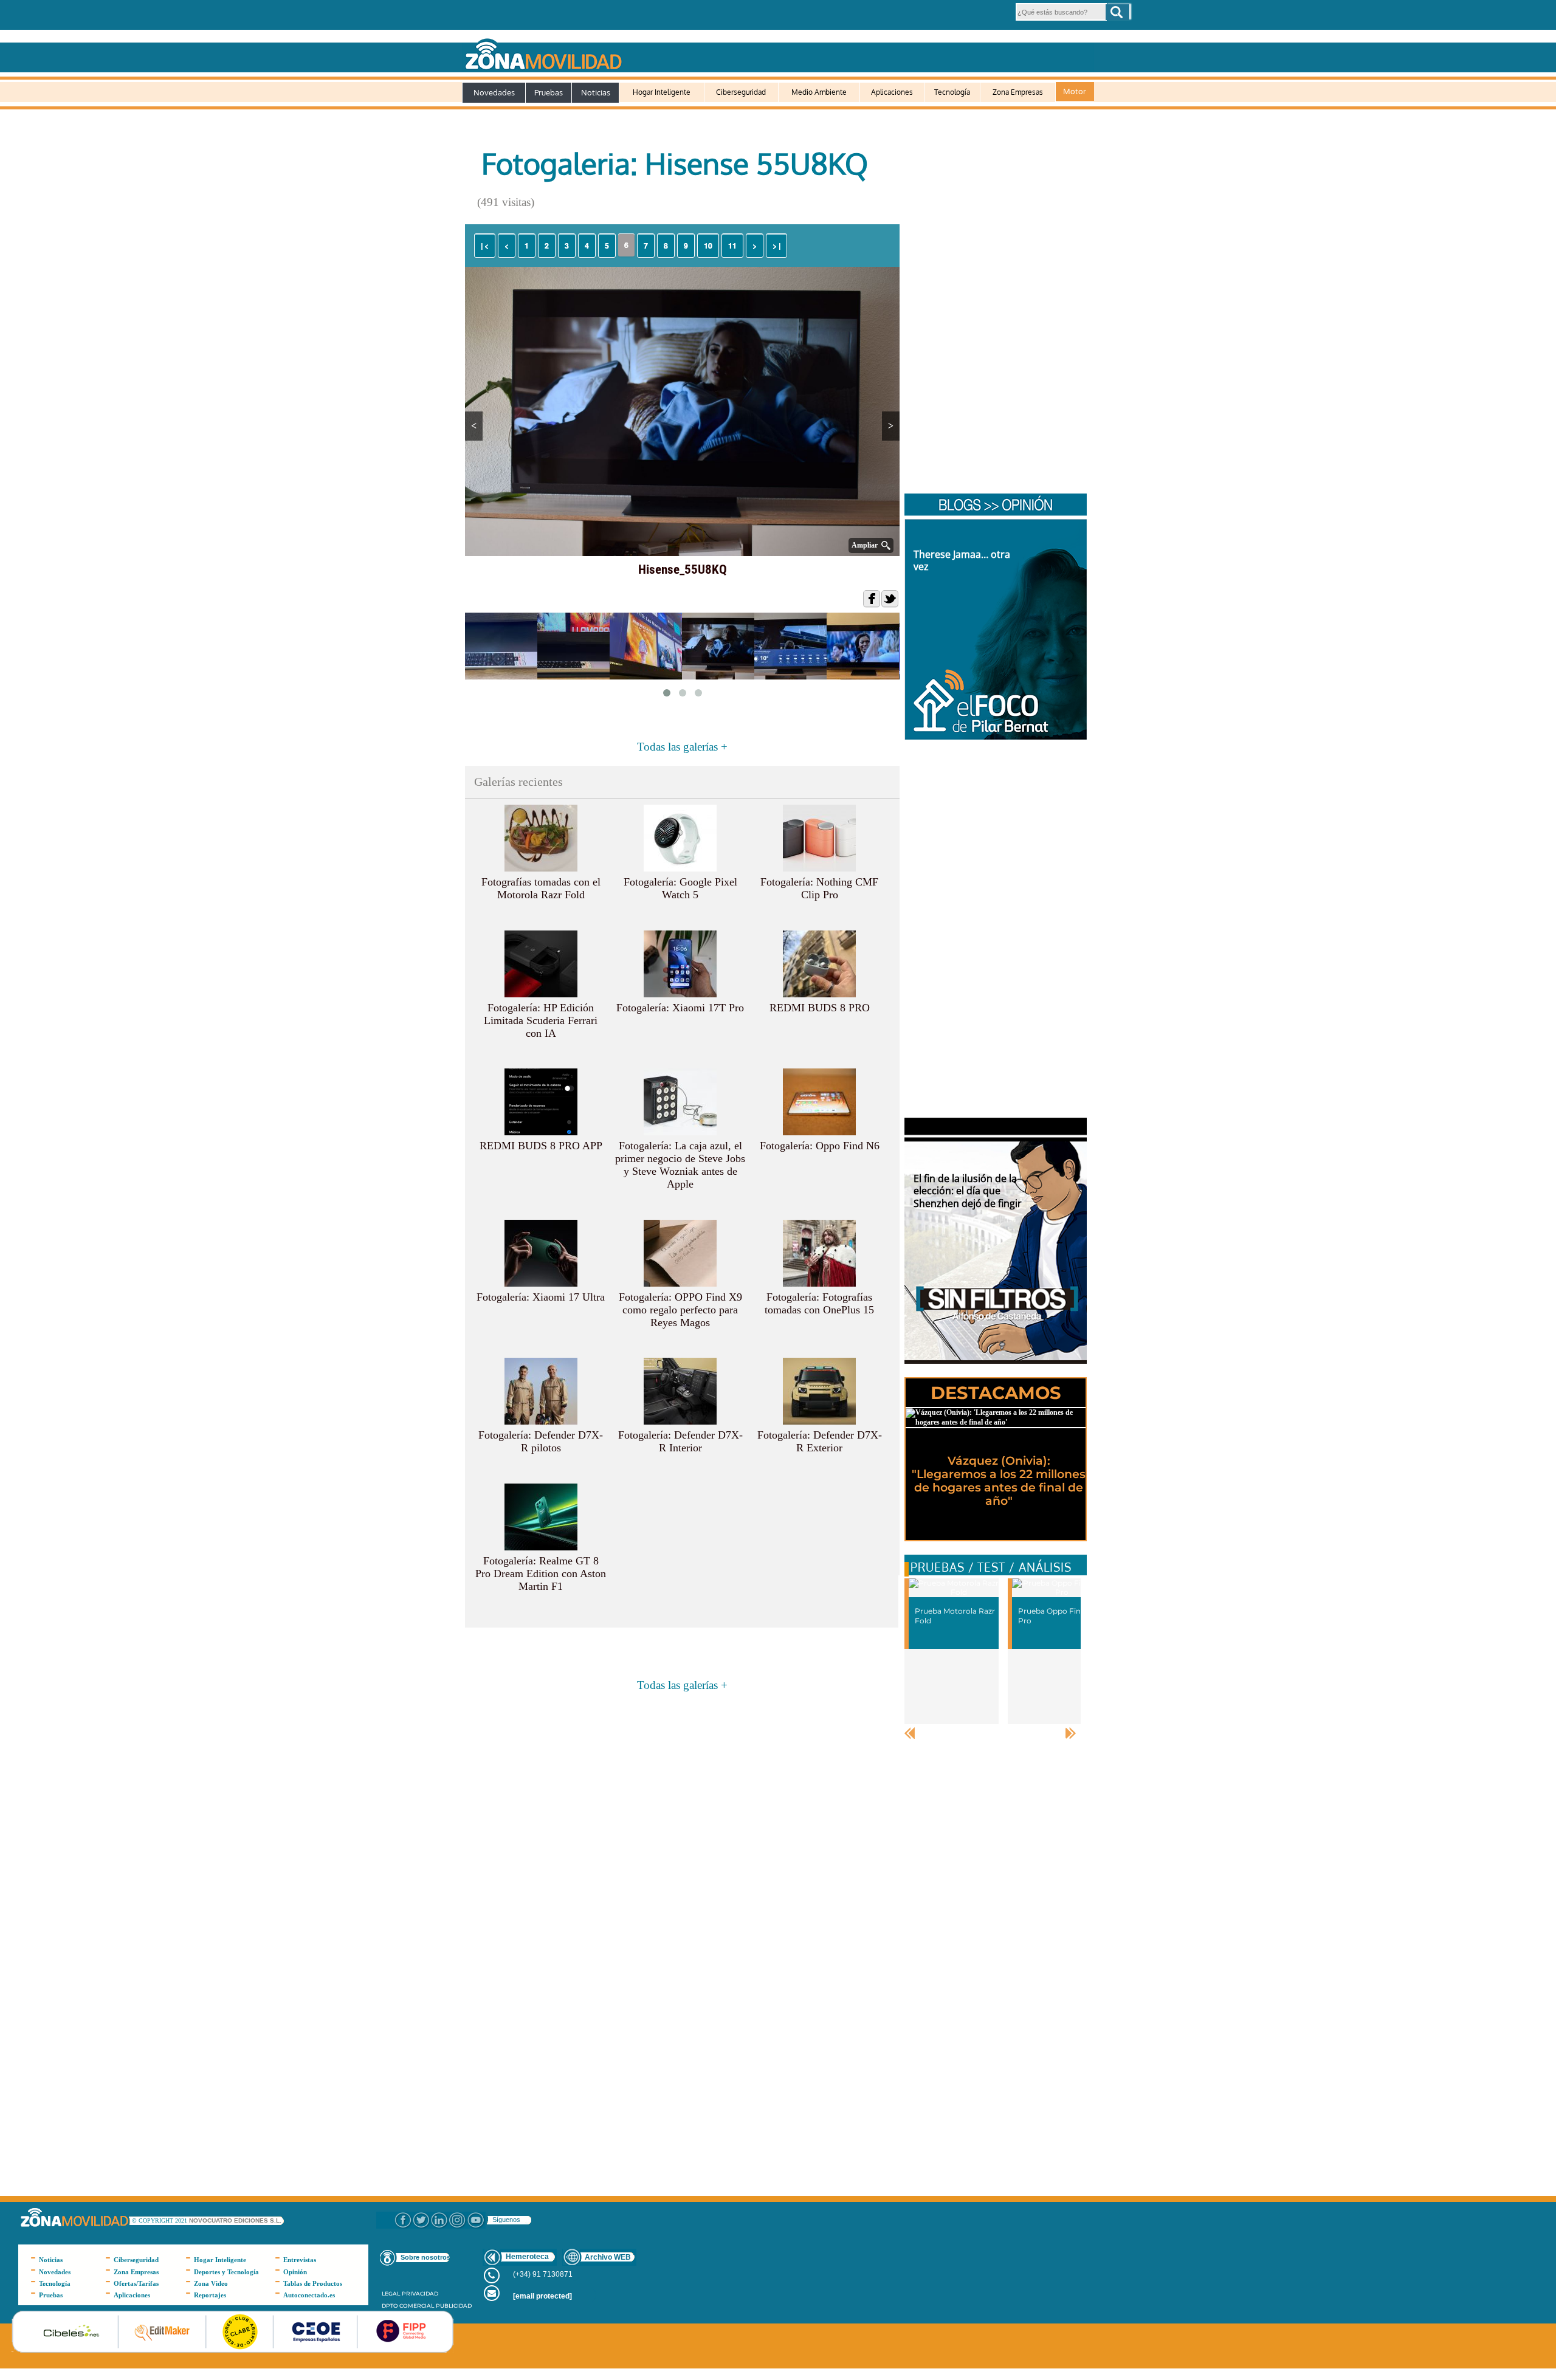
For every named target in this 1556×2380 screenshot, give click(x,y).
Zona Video (211, 2283)
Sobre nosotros (425, 2257)
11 (732, 246)
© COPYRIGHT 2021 (160, 2220)
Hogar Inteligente (662, 92)
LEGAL (391, 2293)
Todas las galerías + (682, 747)
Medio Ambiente (819, 92)
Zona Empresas (1018, 92)
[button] (1117, 12)
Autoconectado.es (309, 2295)
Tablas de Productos (313, 2283)
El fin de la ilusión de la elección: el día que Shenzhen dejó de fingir (968, 1191)
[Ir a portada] (778, 52)
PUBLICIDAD (454, 2306)
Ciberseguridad (741, 92)
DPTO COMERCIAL (408, 2306)
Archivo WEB (608, 2257)
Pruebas (549, 92)
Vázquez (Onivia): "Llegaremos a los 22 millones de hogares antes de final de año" (999, 1481)
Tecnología (952, 92)
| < (485, 246)
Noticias (596, 92)
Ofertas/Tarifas (136, 2283)
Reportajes (210, 2295)
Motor (1075, 91)
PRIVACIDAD (420, 2293)
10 (708, 246)
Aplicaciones (892, 92)
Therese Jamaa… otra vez (962, 561)
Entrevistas (300, 2260)
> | (776, 246)
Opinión (295, 2272)
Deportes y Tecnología (226, 2272)
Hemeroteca (527, 2257)
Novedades (494, 92)
